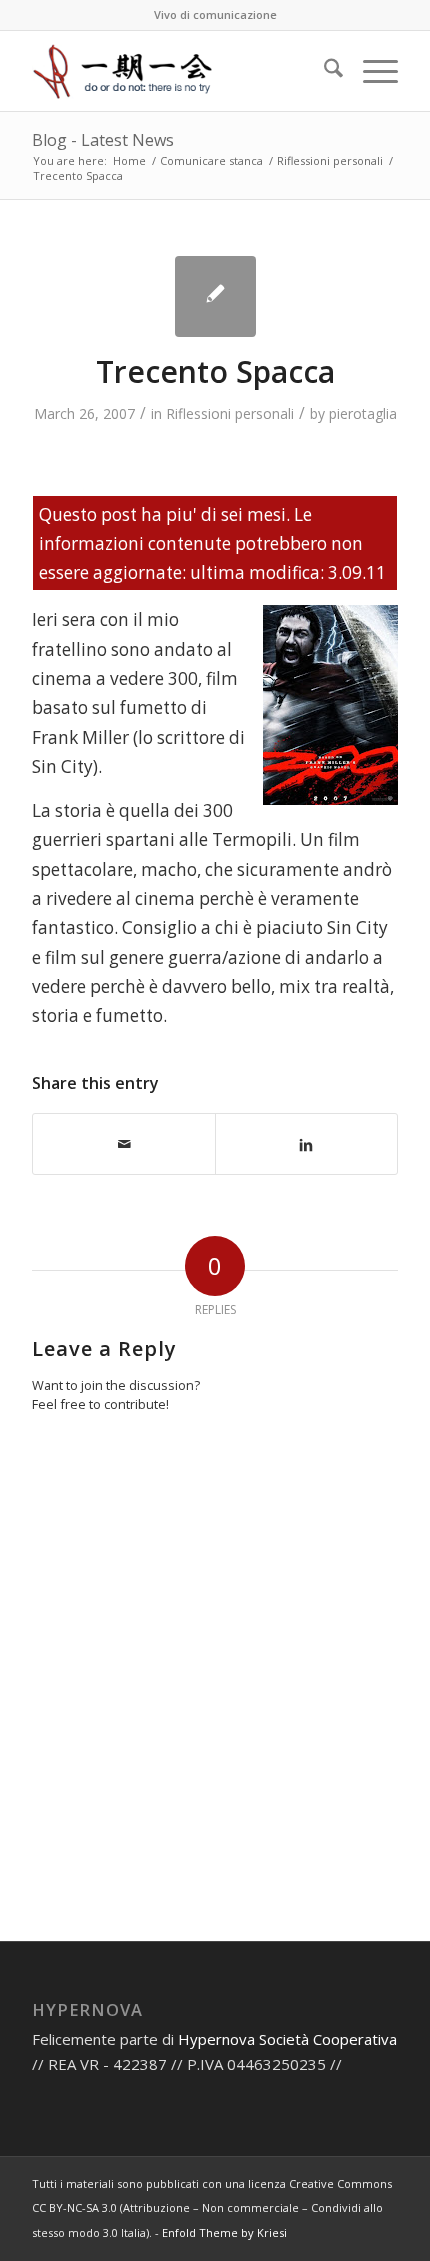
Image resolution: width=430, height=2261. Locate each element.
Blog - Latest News (103, 140)
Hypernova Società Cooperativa (287, 2039)
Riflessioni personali (230, 413)
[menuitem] (323, 71)
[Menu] (370, 71)
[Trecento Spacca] (215, 296)
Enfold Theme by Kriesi (224, 2232)
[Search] (323, 71)
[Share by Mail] (124, 1144)
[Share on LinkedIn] (306, 1143)
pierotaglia (363, 413)
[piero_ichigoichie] (178, 71)
